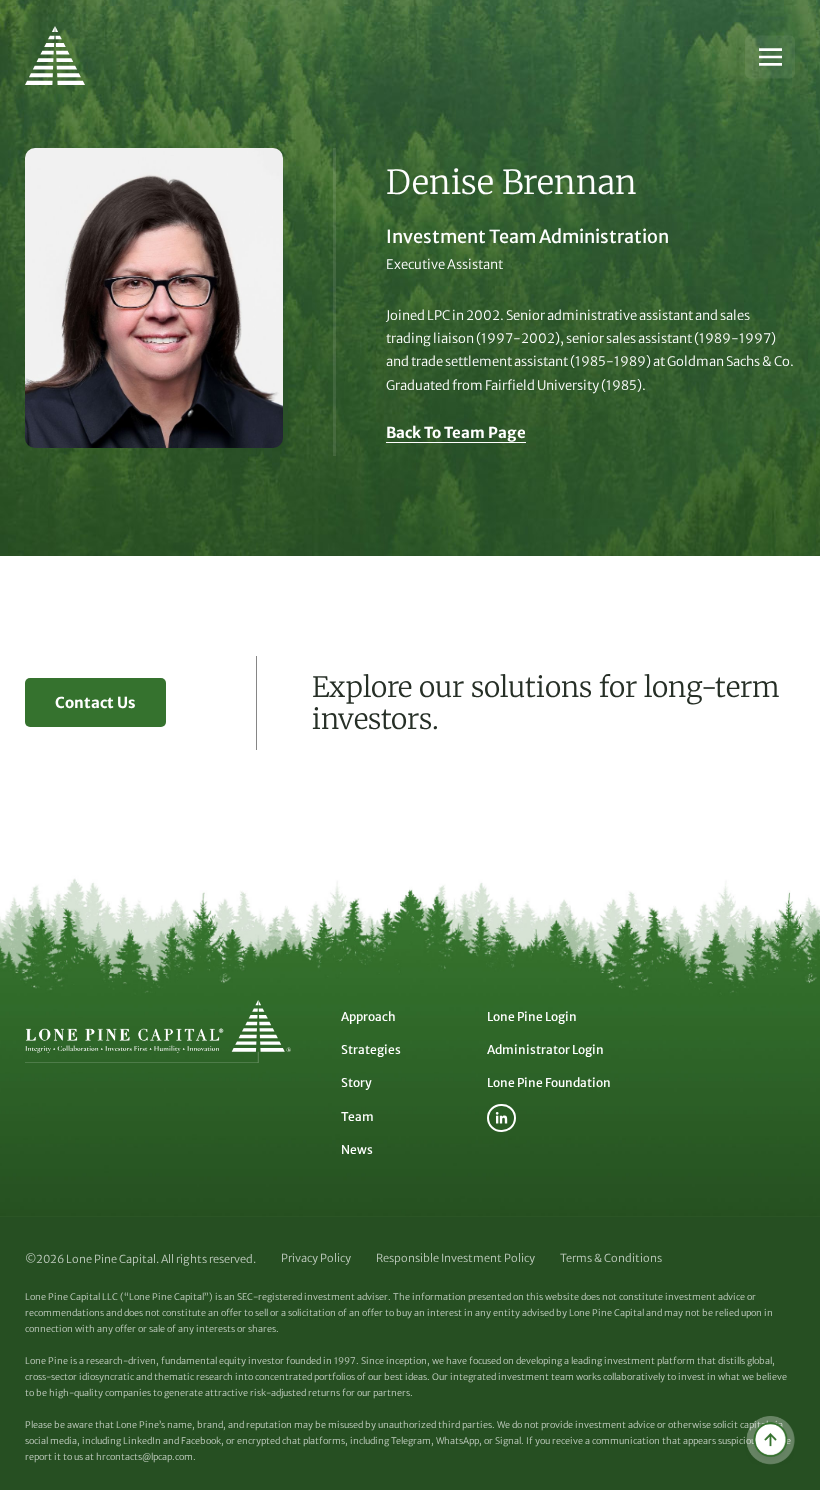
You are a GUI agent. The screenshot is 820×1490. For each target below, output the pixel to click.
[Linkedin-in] (501, 1118)
